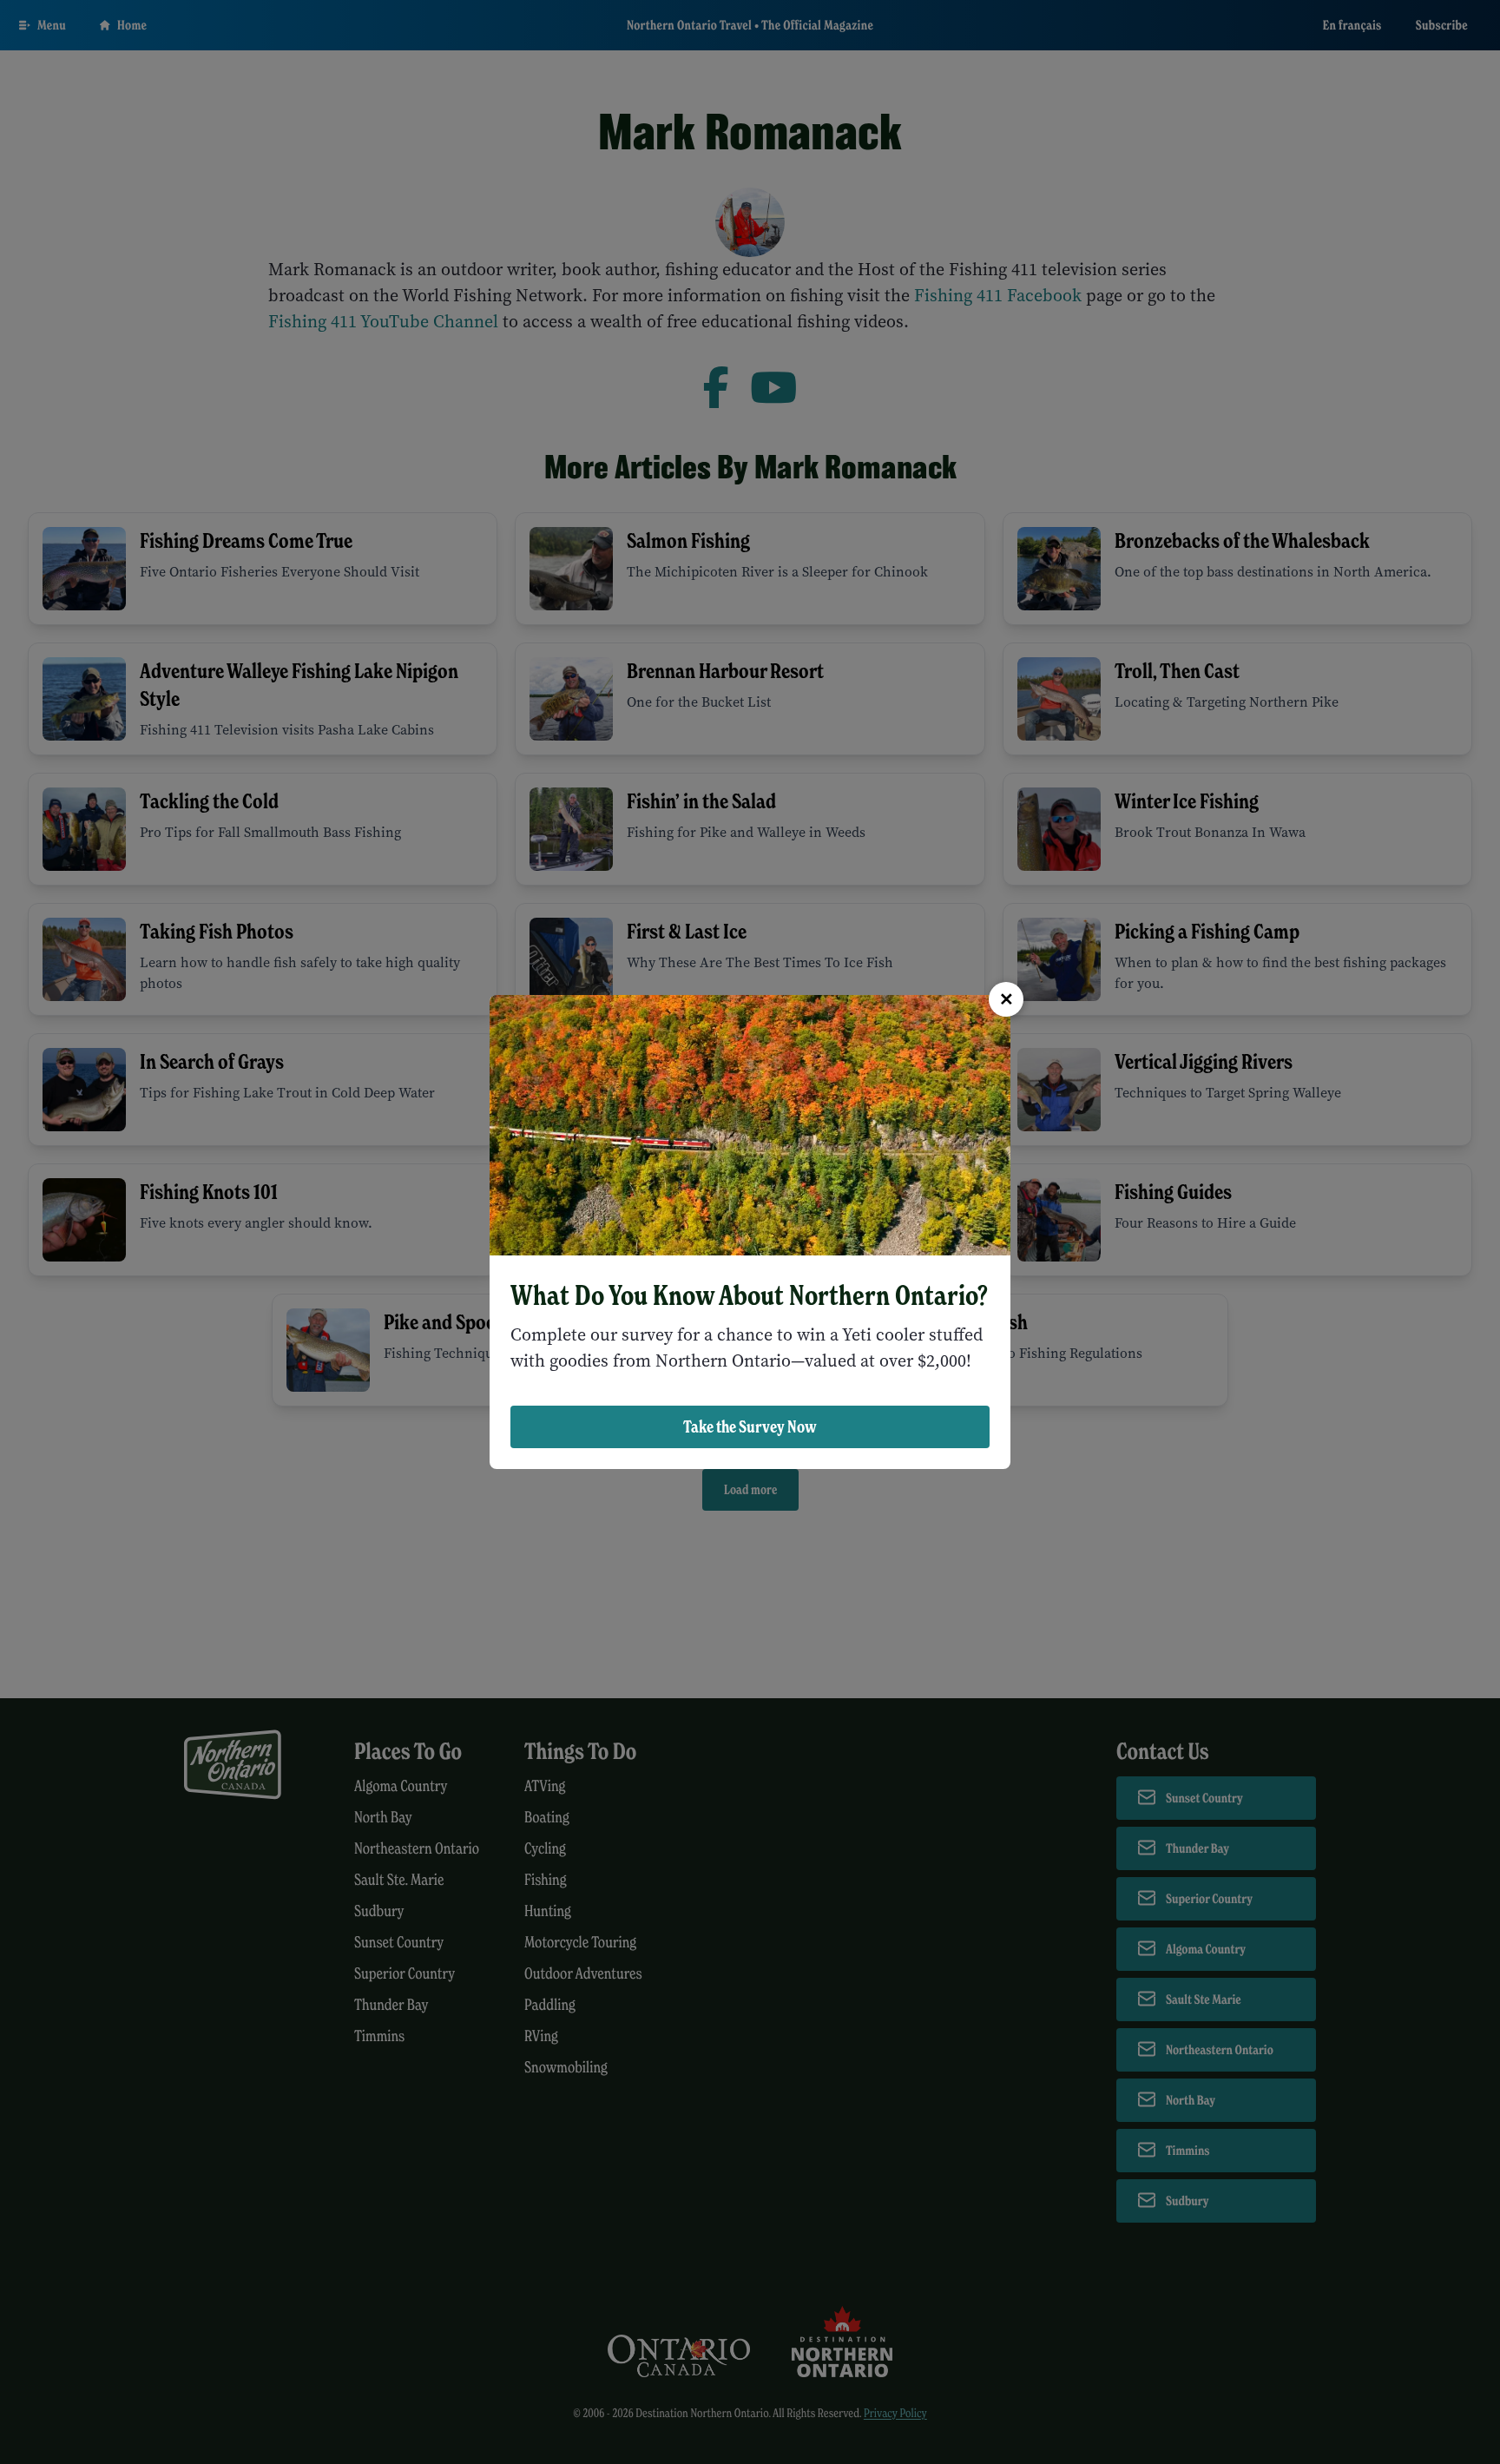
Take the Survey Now (750, 1426)
